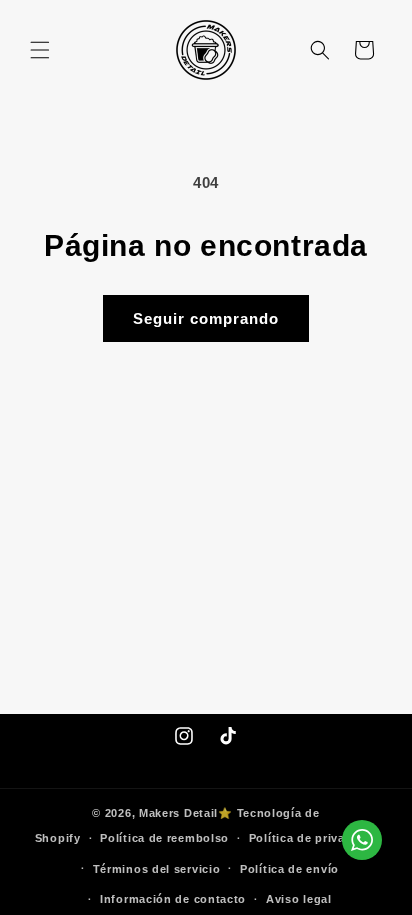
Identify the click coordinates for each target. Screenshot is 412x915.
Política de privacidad (313, 838)
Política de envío (289, 869)
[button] (40, 50)
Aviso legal (299, 899)
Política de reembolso (164, 838)
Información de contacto (173, 899)
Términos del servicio (157, 869)
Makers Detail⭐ (186, 813)
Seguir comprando (206, 318)
